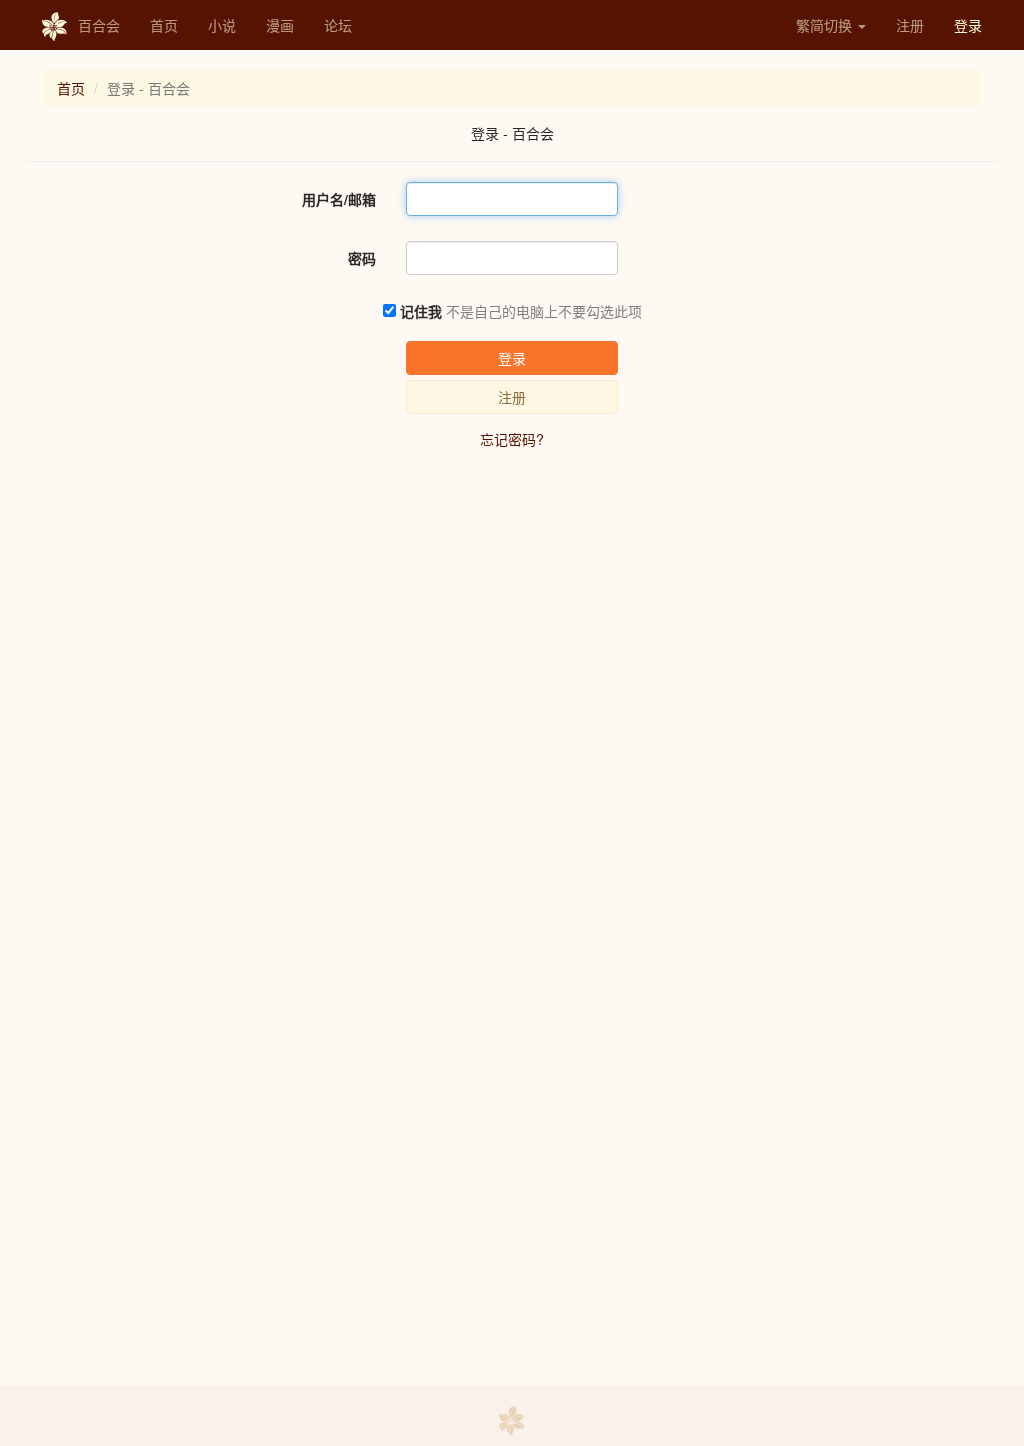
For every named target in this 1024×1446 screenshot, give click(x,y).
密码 (362, 258)
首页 (164, 25)
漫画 (280, 25)
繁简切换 (826, 25)
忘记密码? (512, 439)
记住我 (421, 311)
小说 (222, 25)
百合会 (99, 25)
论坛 (338, 25)
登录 (968, 25)
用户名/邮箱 (339, 199)
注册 (910, 25)
